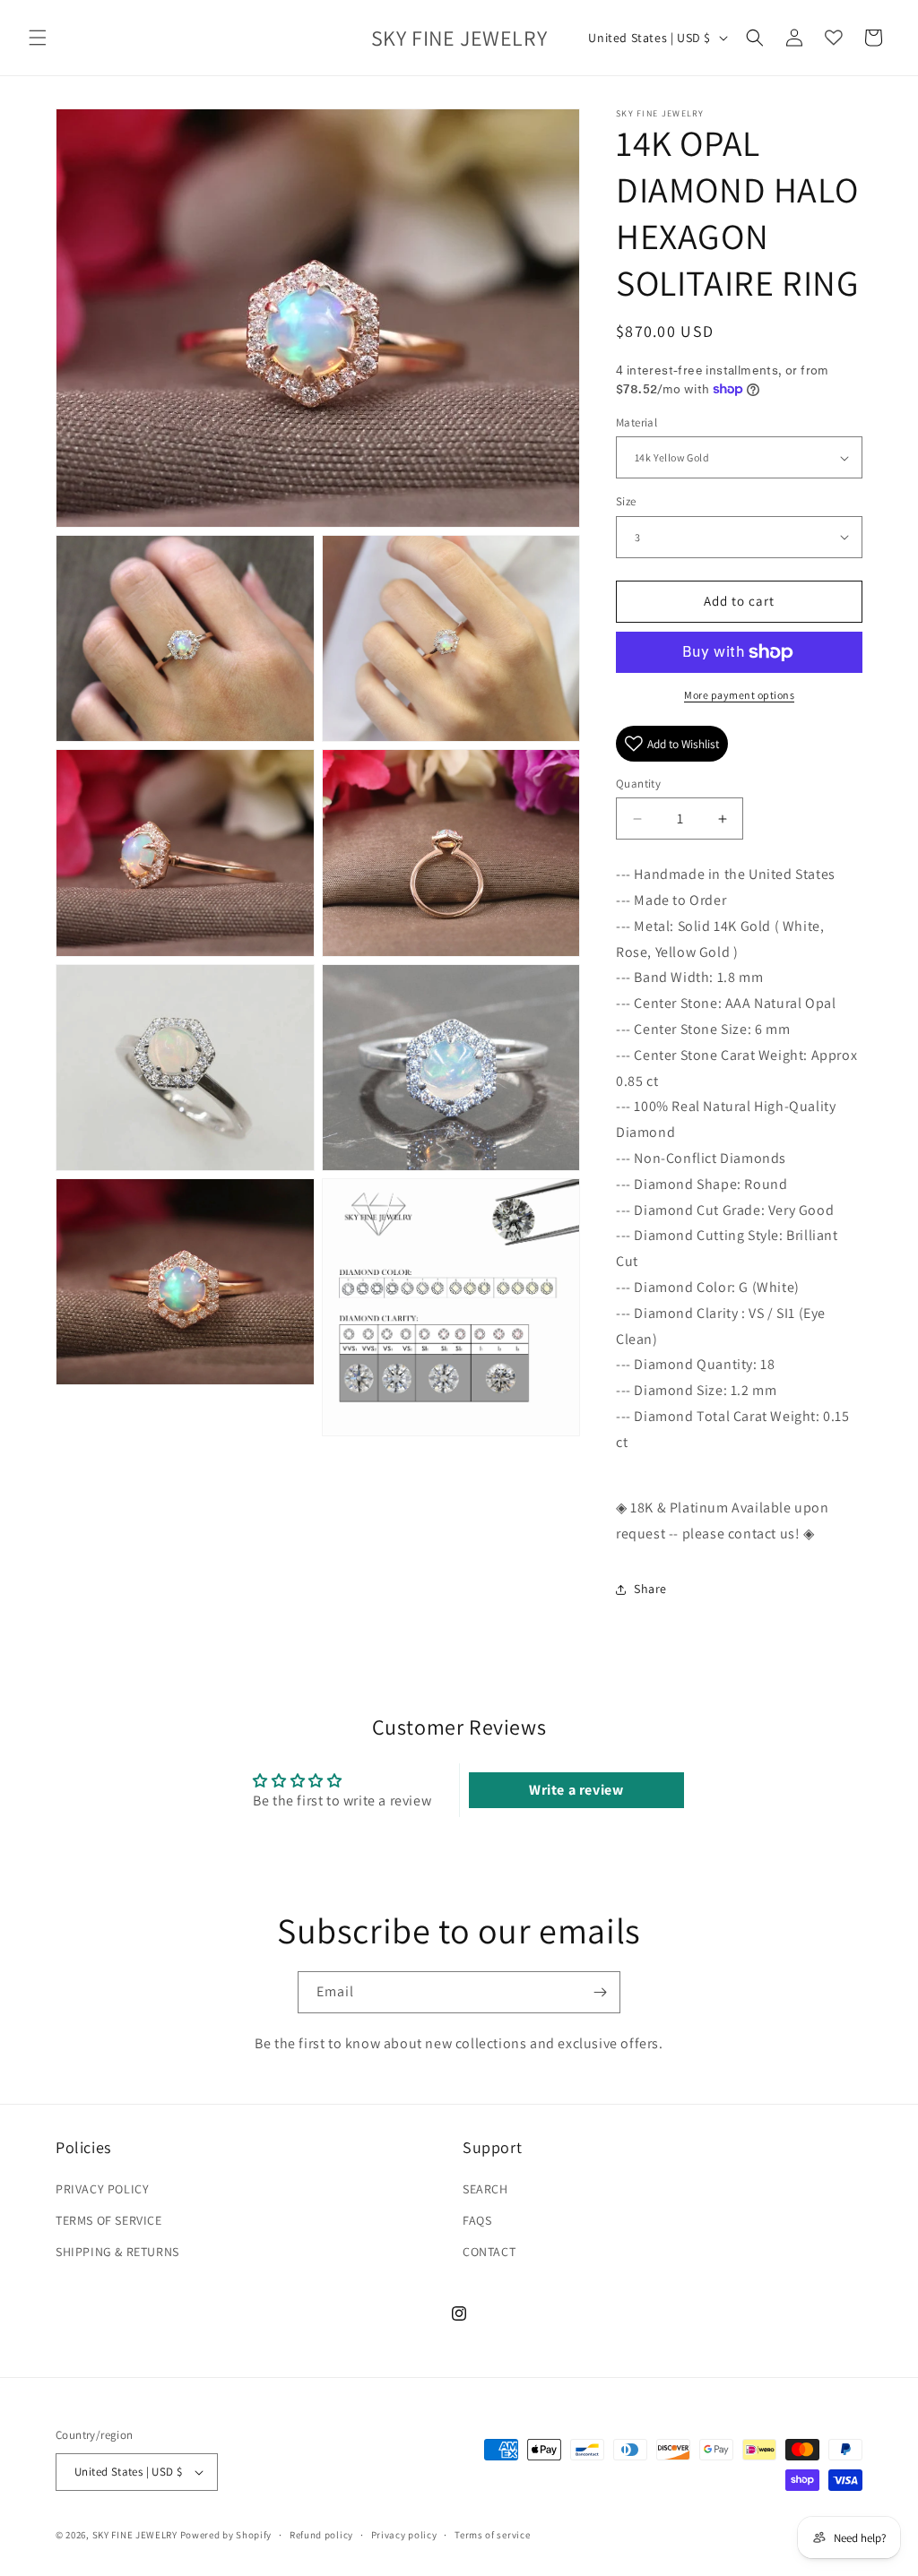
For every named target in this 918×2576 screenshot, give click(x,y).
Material (637, 422)
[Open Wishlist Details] (834, 38)
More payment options (739, 695)
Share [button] (650, 1589)
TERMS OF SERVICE (109, 2220)
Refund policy (321, 2535)
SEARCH (485, 2189)
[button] (38, 38)
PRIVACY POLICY (102, 2189)
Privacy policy (404, 2535)
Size (626, 501)
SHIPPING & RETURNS (117, 2252)
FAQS (477, 2220)
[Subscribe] (600, 1992)
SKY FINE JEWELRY (135, 2535)
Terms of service (492, 2535)
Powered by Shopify (226, 2535)
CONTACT (489, 2252)
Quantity (638, 784)
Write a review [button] (576, 1790)
